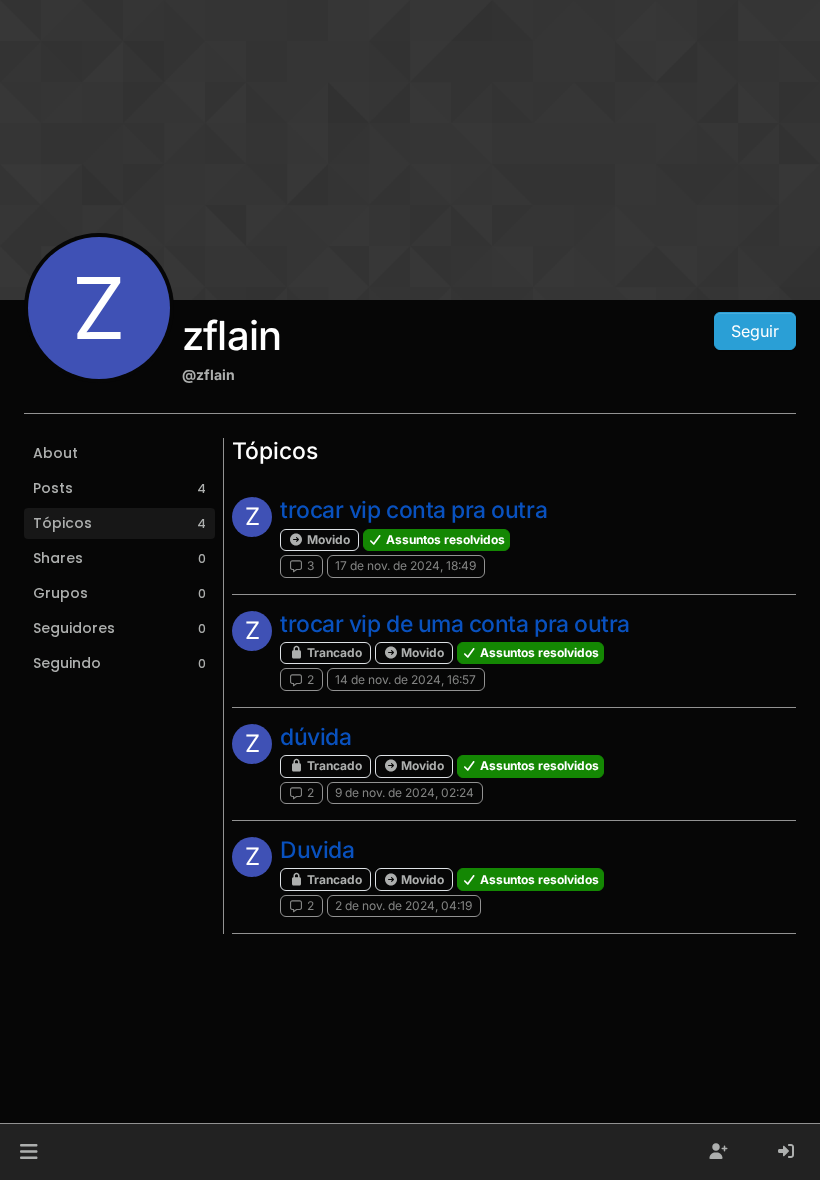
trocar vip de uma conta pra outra (455, 624)
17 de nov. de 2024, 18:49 (405, 565)
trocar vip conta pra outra (413, 510)
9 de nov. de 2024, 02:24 (404, 792)
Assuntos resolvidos (444, 539)
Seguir (755, 331)
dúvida (315, 737)
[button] (28, 1152)
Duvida (317, 850)
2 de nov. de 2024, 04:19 (403, 905)
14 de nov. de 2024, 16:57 (405, 679)
